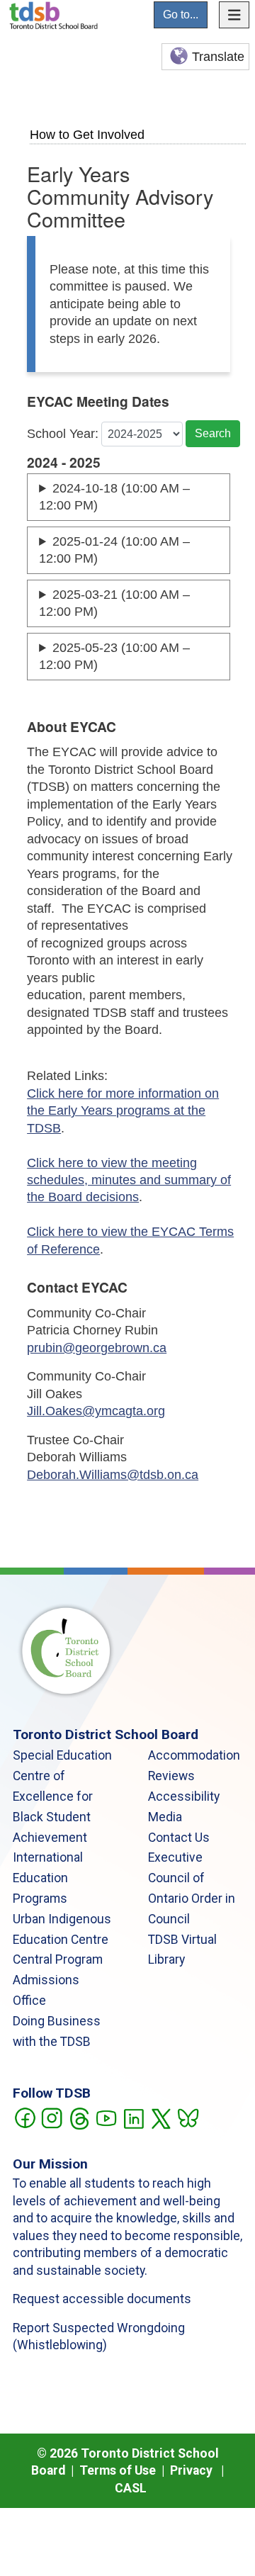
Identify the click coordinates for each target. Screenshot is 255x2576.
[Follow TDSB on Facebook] (24, 2117)
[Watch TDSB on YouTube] (106, 2117)
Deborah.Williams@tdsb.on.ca (113, 1475)
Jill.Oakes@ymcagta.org (96, 1411)
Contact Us (179, 1838)
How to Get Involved (87, 134)
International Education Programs (48, 1878)
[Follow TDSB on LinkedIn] (134, 2117)
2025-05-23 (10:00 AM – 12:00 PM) (114, 656)
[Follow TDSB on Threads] (79, 2117)
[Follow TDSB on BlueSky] (187, 2117)
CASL (131, 2488)
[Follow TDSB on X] (160, 2117)
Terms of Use (118, 2470)
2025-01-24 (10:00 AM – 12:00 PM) (114, 550)
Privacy (191, 2470)
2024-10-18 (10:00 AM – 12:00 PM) (114, 497)
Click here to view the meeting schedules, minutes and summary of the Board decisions (129, 1180)
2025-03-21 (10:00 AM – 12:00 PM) (114, 603)
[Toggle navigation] (234, 15)
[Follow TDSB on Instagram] (51, 2117)
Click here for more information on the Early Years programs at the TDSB (123, 1111)
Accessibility (184, 1796)
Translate (218, 57)
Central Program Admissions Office (58, 1980)
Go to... (181, 15)
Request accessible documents (102, 2299)
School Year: (63, 434)
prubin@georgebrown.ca (97, 1348)
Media (165, 1817)
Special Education (62, 1755)
